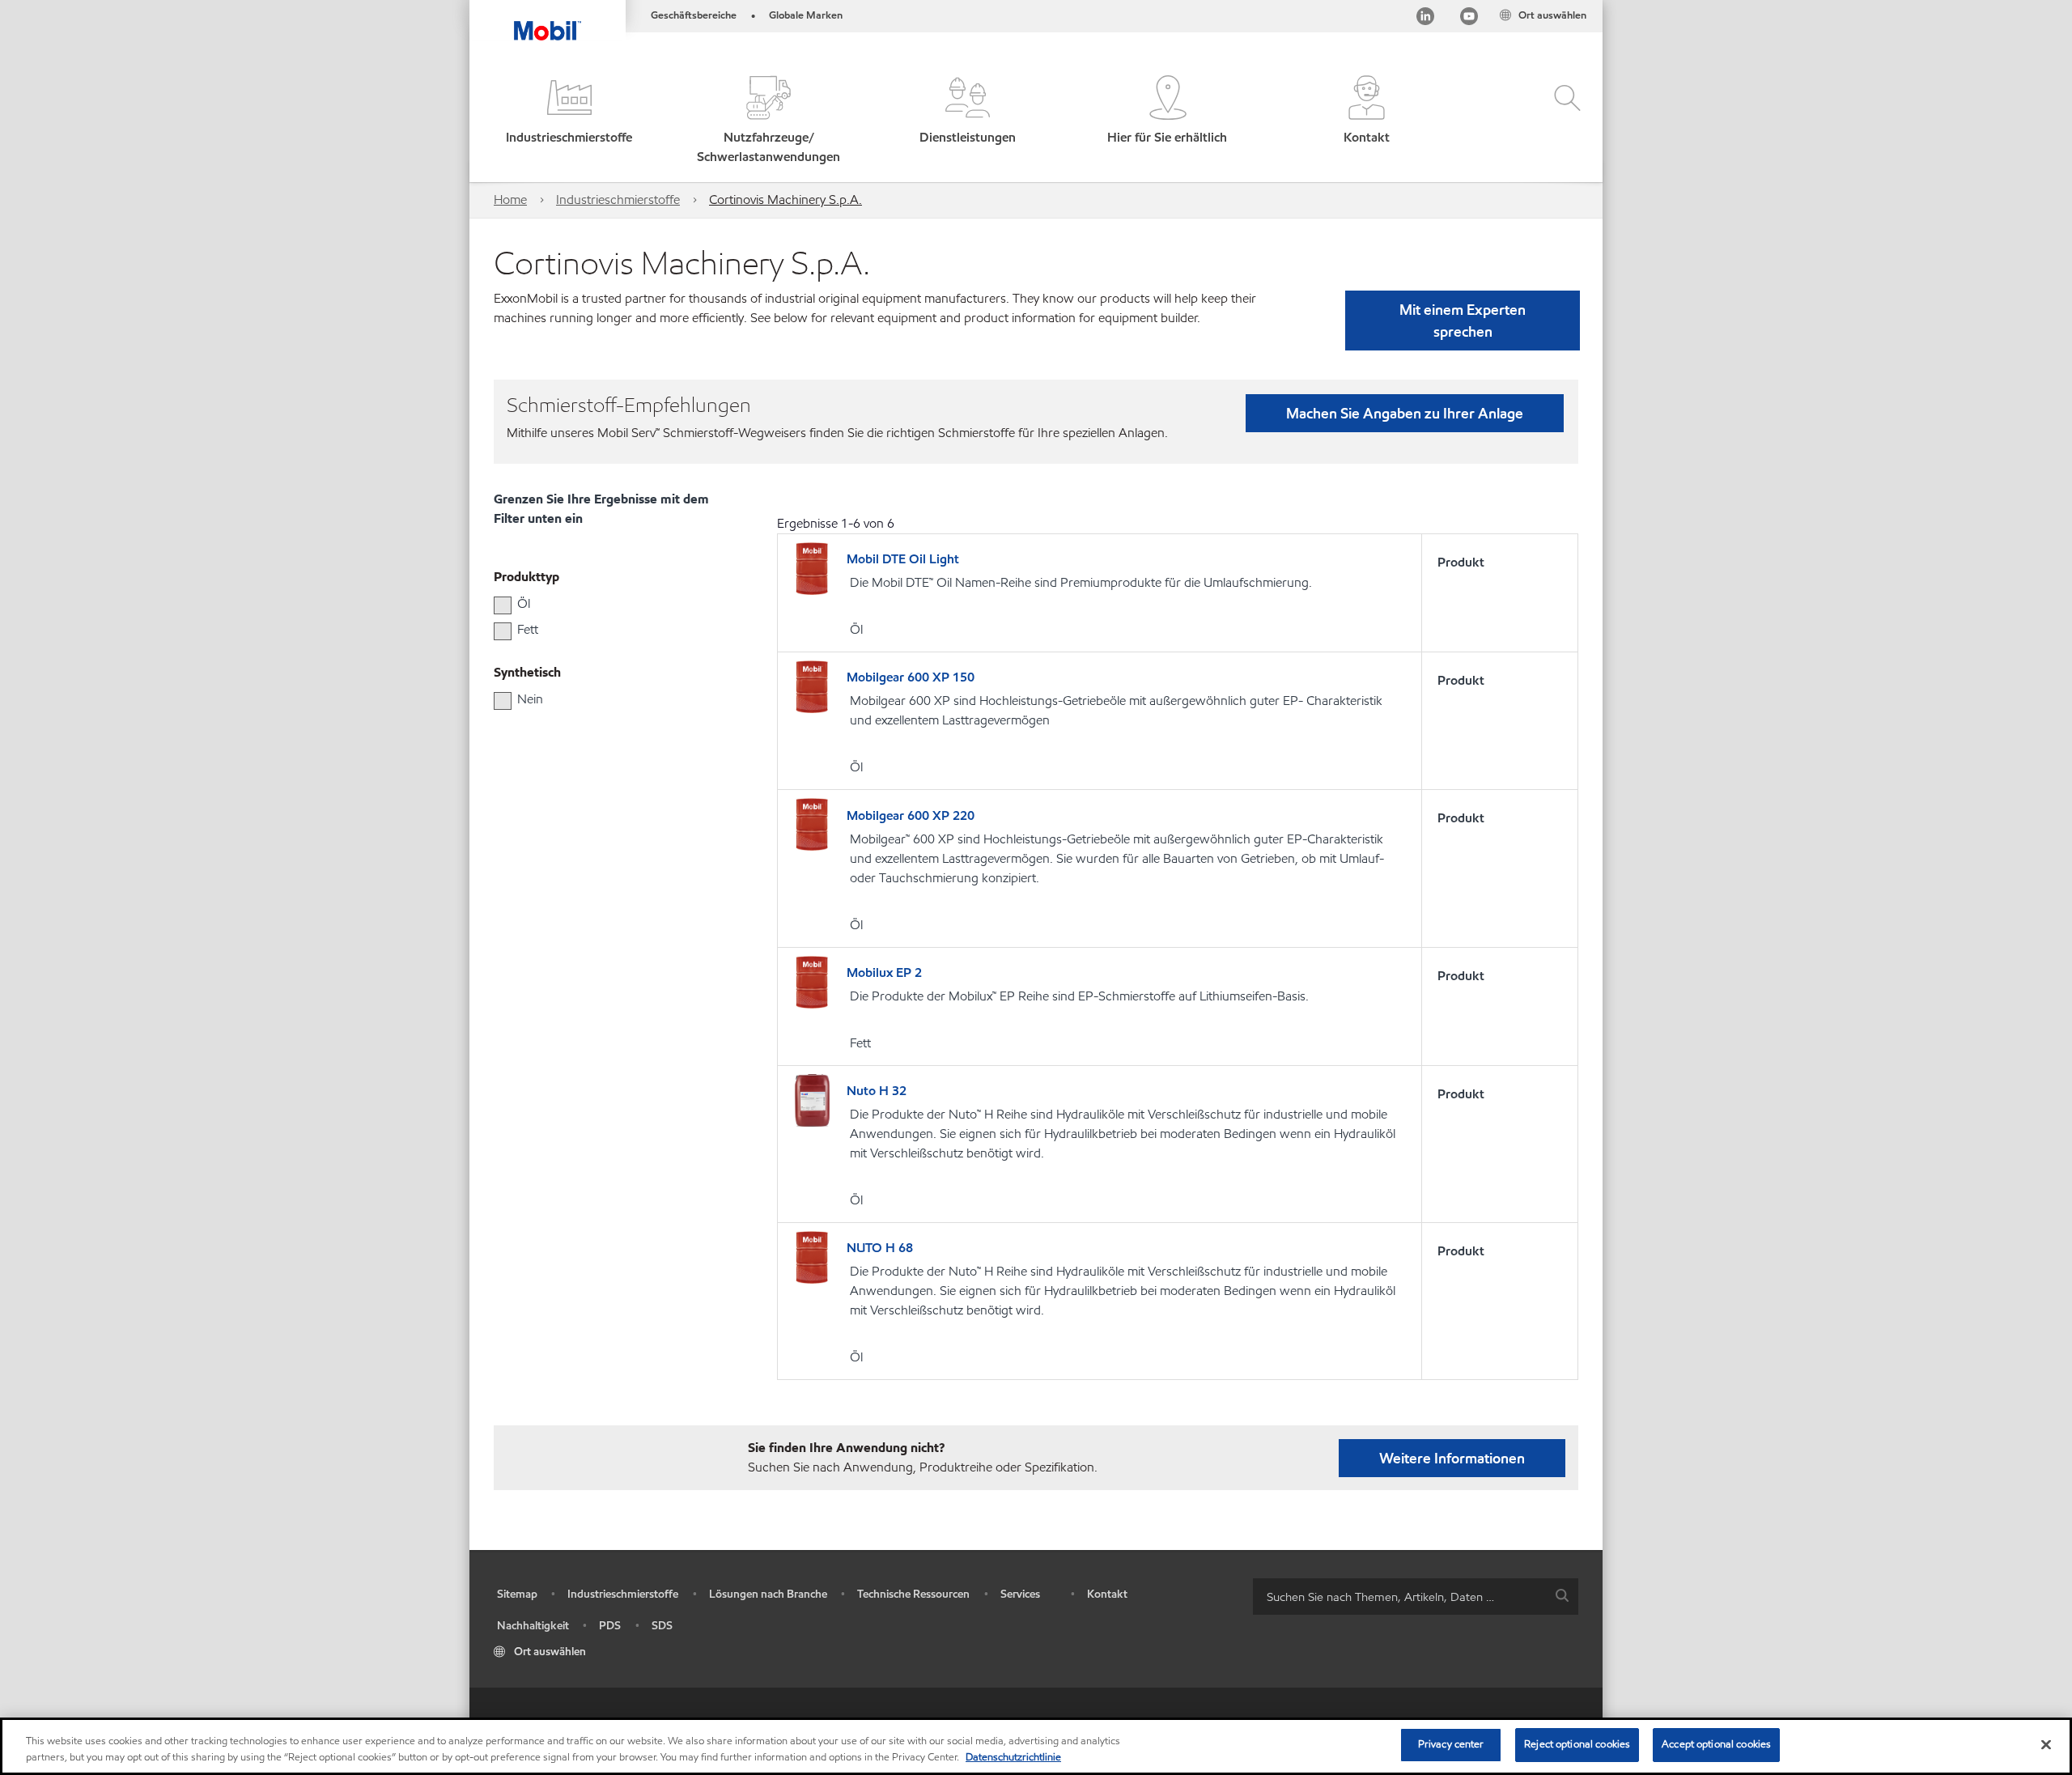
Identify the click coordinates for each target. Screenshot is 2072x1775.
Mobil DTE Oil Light (903, 559)
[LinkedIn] (1425, 19)
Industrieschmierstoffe (618, 200)
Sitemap (517, 1594)
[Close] (2046, 1744)
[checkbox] (503, 605)
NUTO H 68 (880, 1248)
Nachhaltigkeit (533, 1626)
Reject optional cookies (1577, 1744)
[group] (603, 604)
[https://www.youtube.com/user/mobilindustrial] (1469, 19)
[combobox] (1416, 1597)
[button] (569, 121)
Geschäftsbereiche (694, 15)
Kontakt (1107, 1594)
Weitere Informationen (1452, 1458)
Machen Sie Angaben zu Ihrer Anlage (1405, 413)
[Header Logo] (548, 20)
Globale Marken (806, 15)
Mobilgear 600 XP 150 (911, 677)
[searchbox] (1399, 1597)
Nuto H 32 (877, 1091)
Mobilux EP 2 (884, 972)
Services (1020, 1594)
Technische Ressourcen (913, 1594)
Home (510, 200)
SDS (662, 1626)
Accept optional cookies (1716, 1744)
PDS (610, 1626)
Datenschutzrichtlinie (1013, 1757)
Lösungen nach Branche (768, 1594)
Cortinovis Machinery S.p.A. (785, 200)
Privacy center (1451, 1744)
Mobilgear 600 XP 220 (911, 815)
